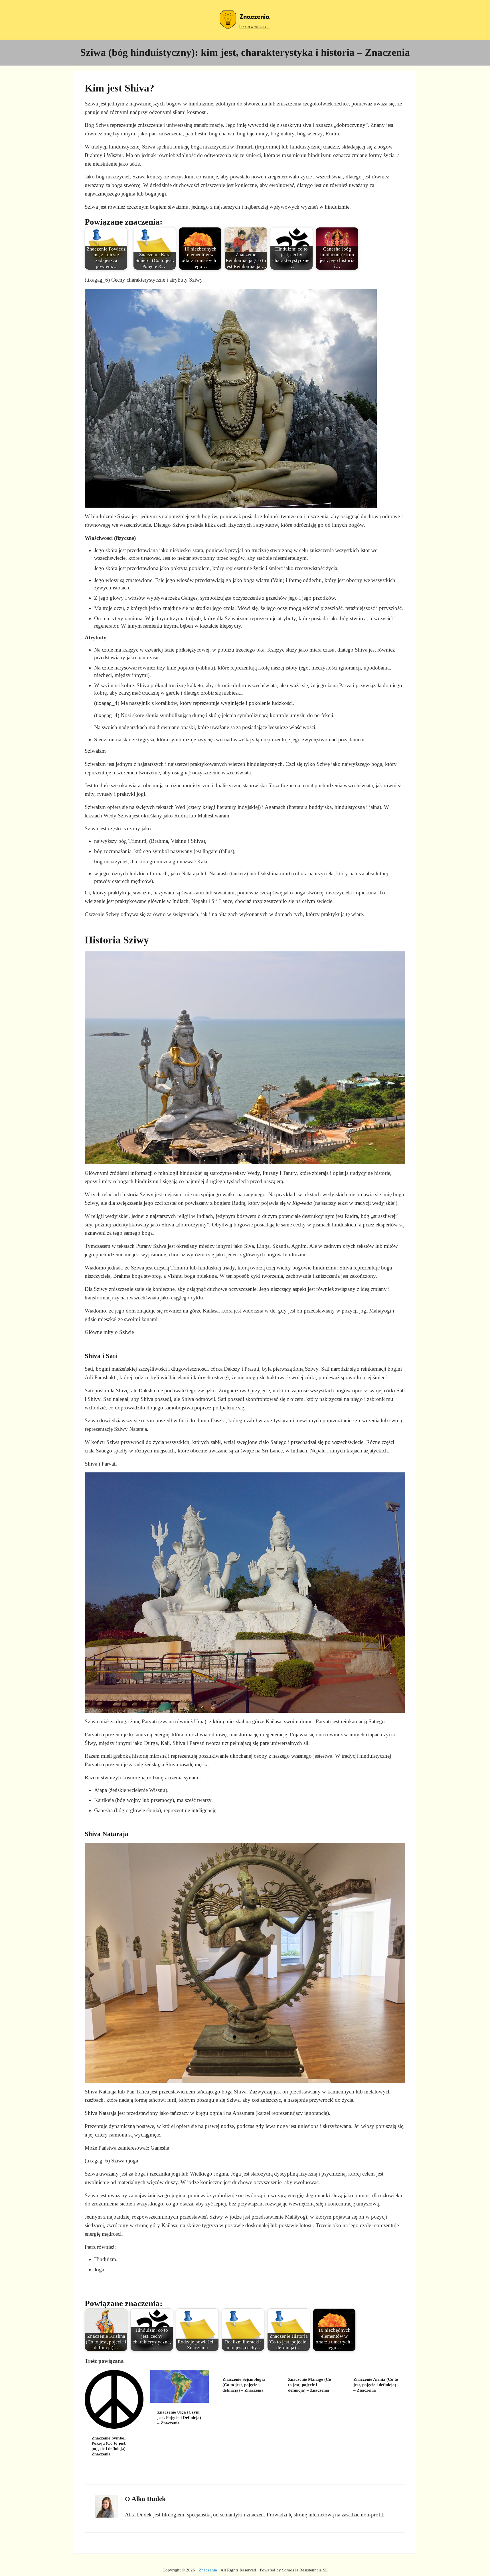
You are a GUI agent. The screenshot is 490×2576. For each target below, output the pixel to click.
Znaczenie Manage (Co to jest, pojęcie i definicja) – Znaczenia (310, 2385)
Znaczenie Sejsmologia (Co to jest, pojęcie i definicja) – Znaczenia (244, 2385)
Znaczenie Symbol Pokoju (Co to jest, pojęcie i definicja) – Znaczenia (110, 2446)
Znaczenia (208, 2570)
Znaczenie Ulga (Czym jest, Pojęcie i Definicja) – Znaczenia (179, 2418)
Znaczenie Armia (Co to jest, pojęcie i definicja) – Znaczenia (376, 2385)
